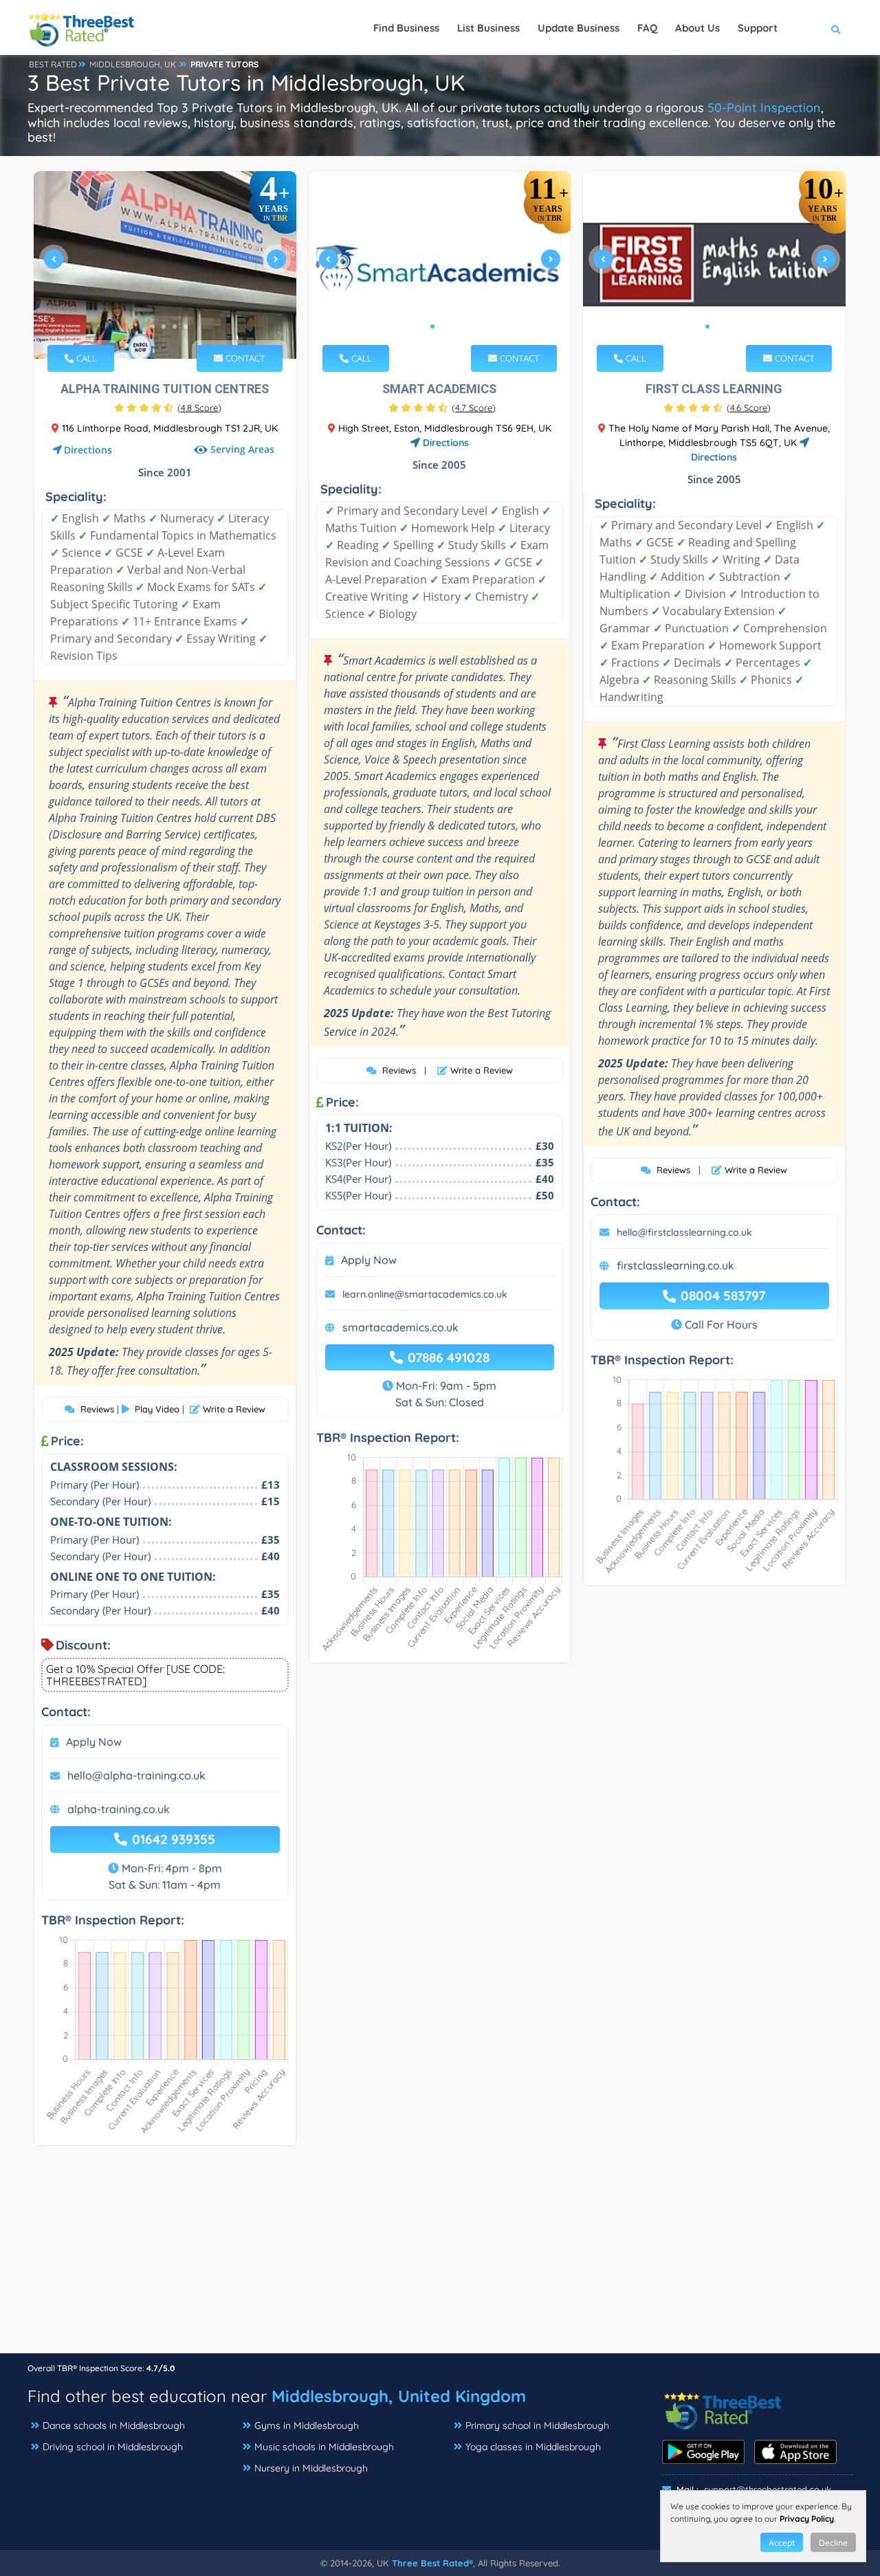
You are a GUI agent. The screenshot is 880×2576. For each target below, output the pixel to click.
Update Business (579, 28)
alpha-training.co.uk (119, 1809)
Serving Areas (242, 450)
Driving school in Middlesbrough (113, 2447)
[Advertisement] (440, 2256)
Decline (833, 2543)
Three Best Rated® (432, 2563)
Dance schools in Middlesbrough (114, 2425)
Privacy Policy (807, 2519)
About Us (697, 28)
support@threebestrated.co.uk (768, 2489)
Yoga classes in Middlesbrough (533, 2447)
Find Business (406, 28)
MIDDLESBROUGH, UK (133, 64)
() (199, 408)
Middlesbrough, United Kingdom (399, 2396)
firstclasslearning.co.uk (675, 1265)
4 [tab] (175, 326)
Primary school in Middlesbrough (537, 2425)
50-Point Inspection (764, 108)
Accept (782, 2543)
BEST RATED (53, 64)
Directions (88, 450)
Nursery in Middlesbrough (311, 2468)
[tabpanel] (165, 265)
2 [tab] (153, 326)
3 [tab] (164, 326)
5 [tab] (186, 326)
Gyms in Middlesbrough (307, 2425)
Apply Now (94, 1742)
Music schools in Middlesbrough (324, 2447)
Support (758, 28)
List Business (488, 28)
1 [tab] (142, 326)
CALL (85, 358)
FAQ (647, 28)
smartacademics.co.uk (400, 1327)
